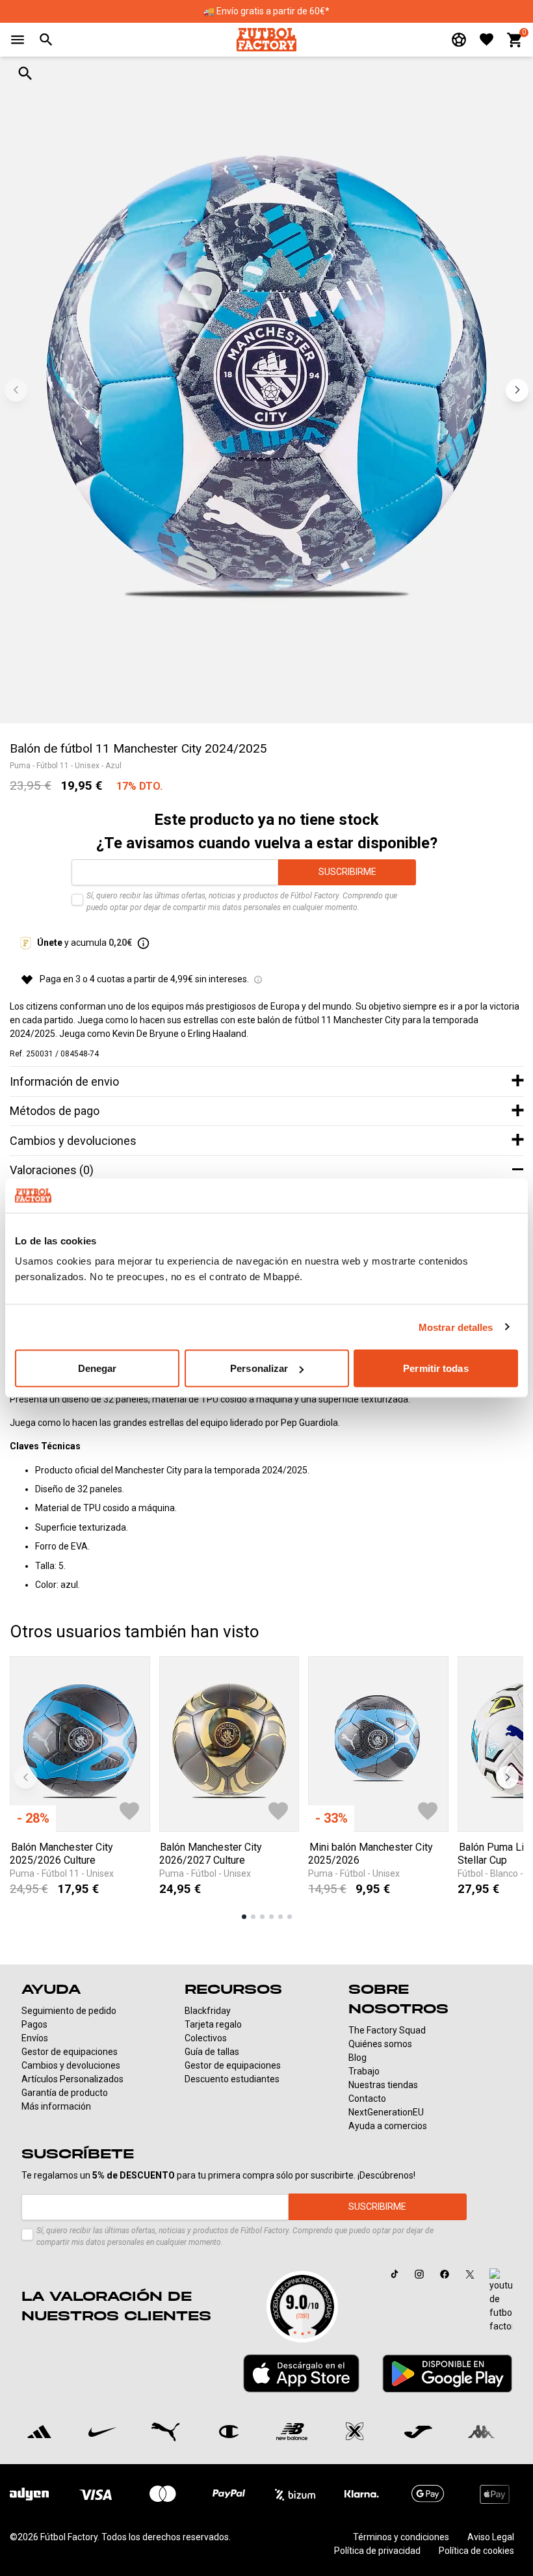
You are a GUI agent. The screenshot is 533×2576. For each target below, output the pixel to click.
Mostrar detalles (456, 1327)
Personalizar (259, 1368)
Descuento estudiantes (232, 2079)
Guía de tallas (212, 2052)
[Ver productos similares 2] (253, 1917)
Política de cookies (476, 2551)
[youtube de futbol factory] (501, 2301)
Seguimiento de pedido (69, 2011)
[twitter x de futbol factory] (470, 2274)
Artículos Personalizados (72, 2079)
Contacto (367, 2099)
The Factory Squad (387, 2030)
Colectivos (206, 2038)
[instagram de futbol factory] (419, 2274)
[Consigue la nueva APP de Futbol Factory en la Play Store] (447, 2373)
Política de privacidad (377, 2551)
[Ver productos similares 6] (290, 1917)
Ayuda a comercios (388, 2126)
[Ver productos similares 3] (262, 1917)
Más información (56, 2106)
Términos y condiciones (401, 2537)
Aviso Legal (491, 2537)
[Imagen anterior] (16, 390)
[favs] (487, 39)
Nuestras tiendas (383, 2085)
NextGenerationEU (386, 2112)
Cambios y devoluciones (71, 2065)
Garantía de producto (65, 2093)
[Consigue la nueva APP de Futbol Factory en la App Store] (301, 2374)
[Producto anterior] (26, 1778)
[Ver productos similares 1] (244, 1917)
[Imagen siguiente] (517, 390)
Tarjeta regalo (213, 2024)
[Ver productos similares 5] (280, 1917)
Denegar (97, 1368)
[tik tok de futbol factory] (395, 2274)
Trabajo (364, 2071)
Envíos (35, 2038)
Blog (357, 2058)
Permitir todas (435, 1368)
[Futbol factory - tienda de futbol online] (266, 39)
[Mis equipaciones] (459, 40)
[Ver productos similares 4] (271, 1917)
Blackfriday (208, 2011)
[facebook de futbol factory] (445, 2274)
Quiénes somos (380, 2044)
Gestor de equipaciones (70, 2052)
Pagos (34, 2024)
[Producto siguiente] (507, 1778)
